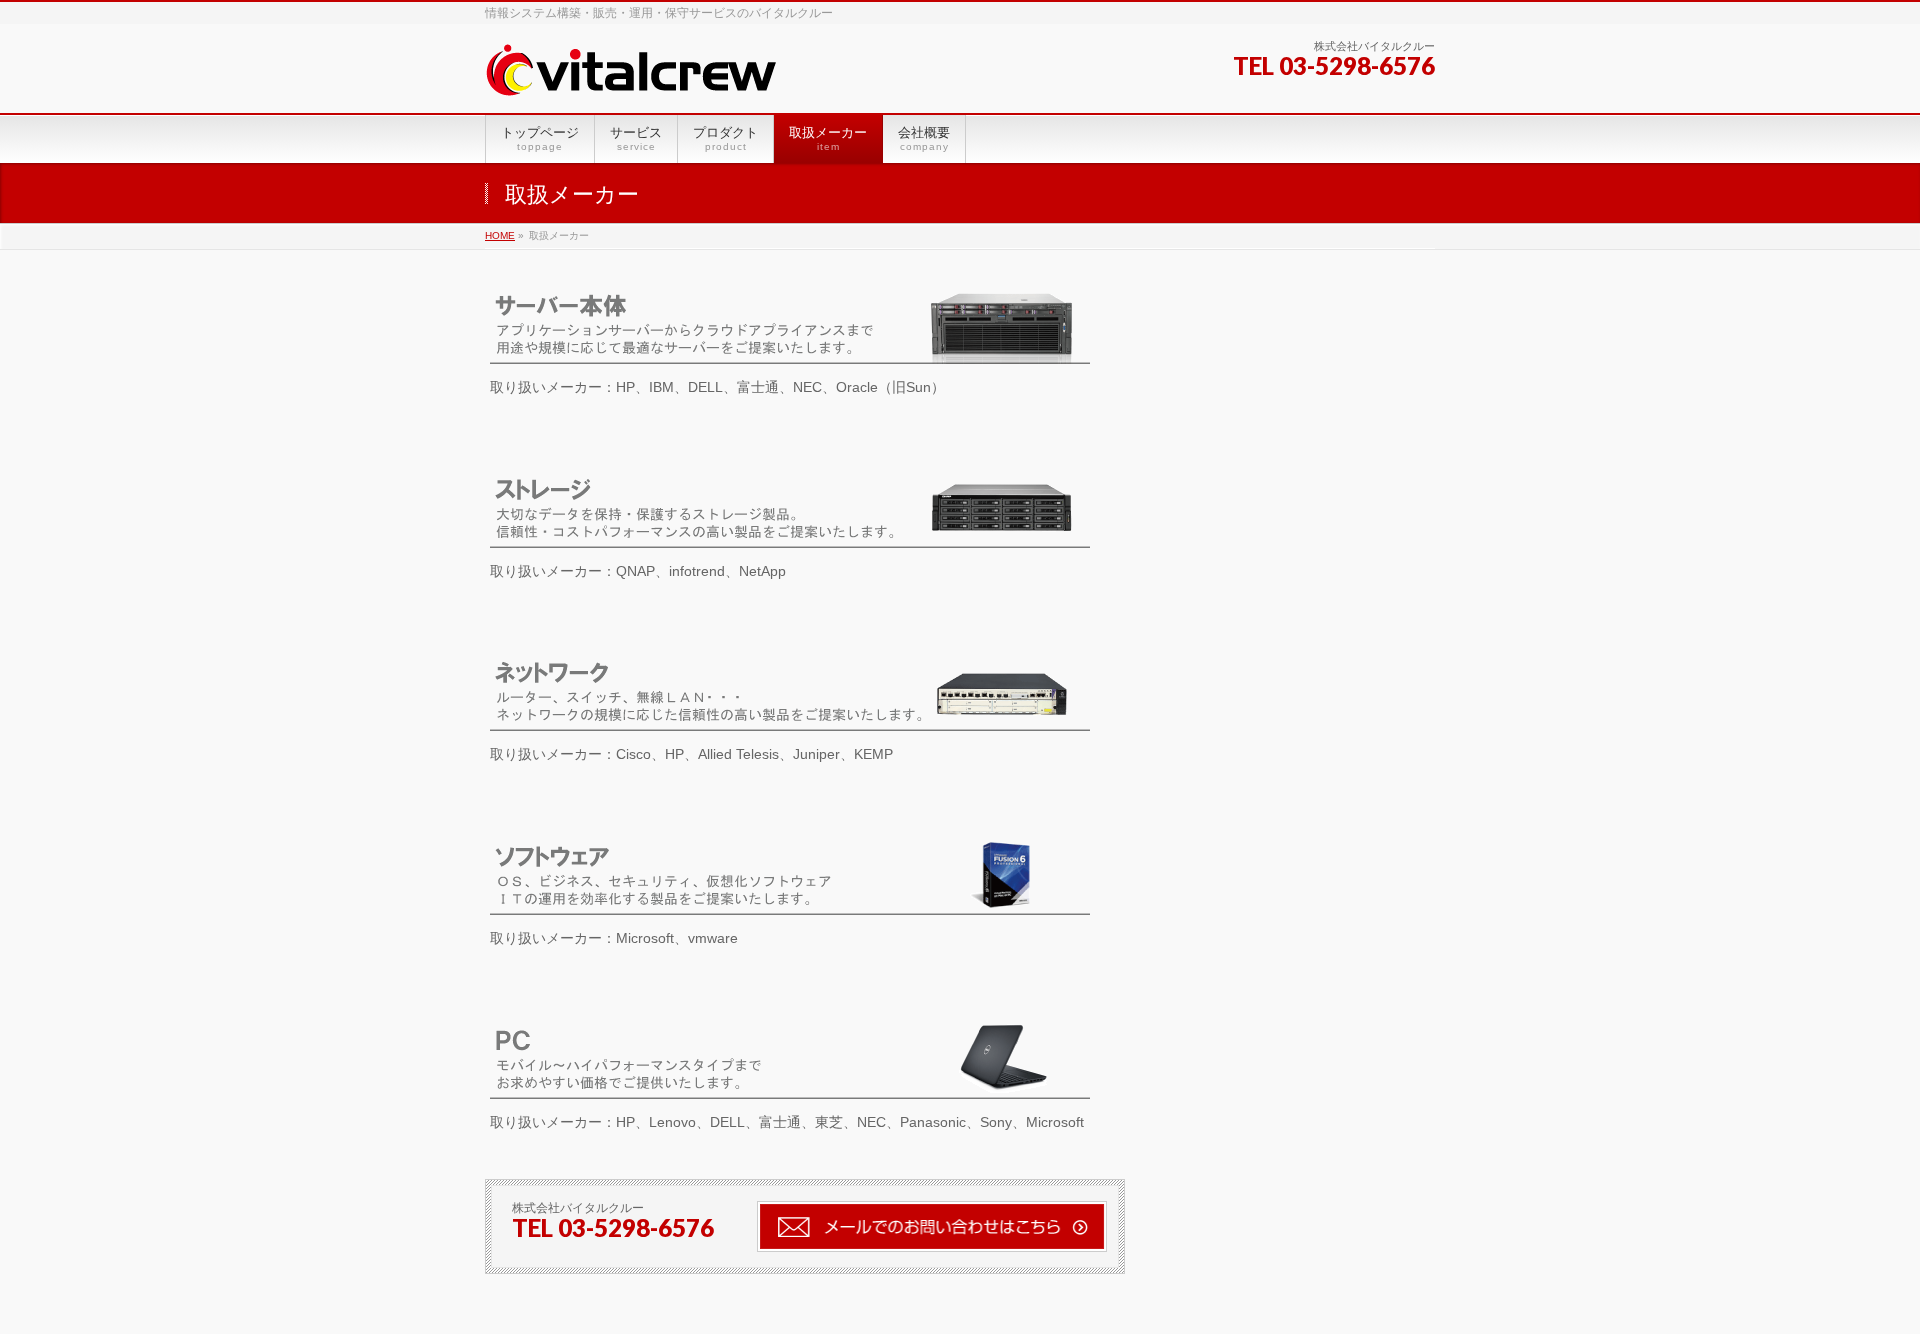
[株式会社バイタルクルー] (631, 75)
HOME (500, 235)
